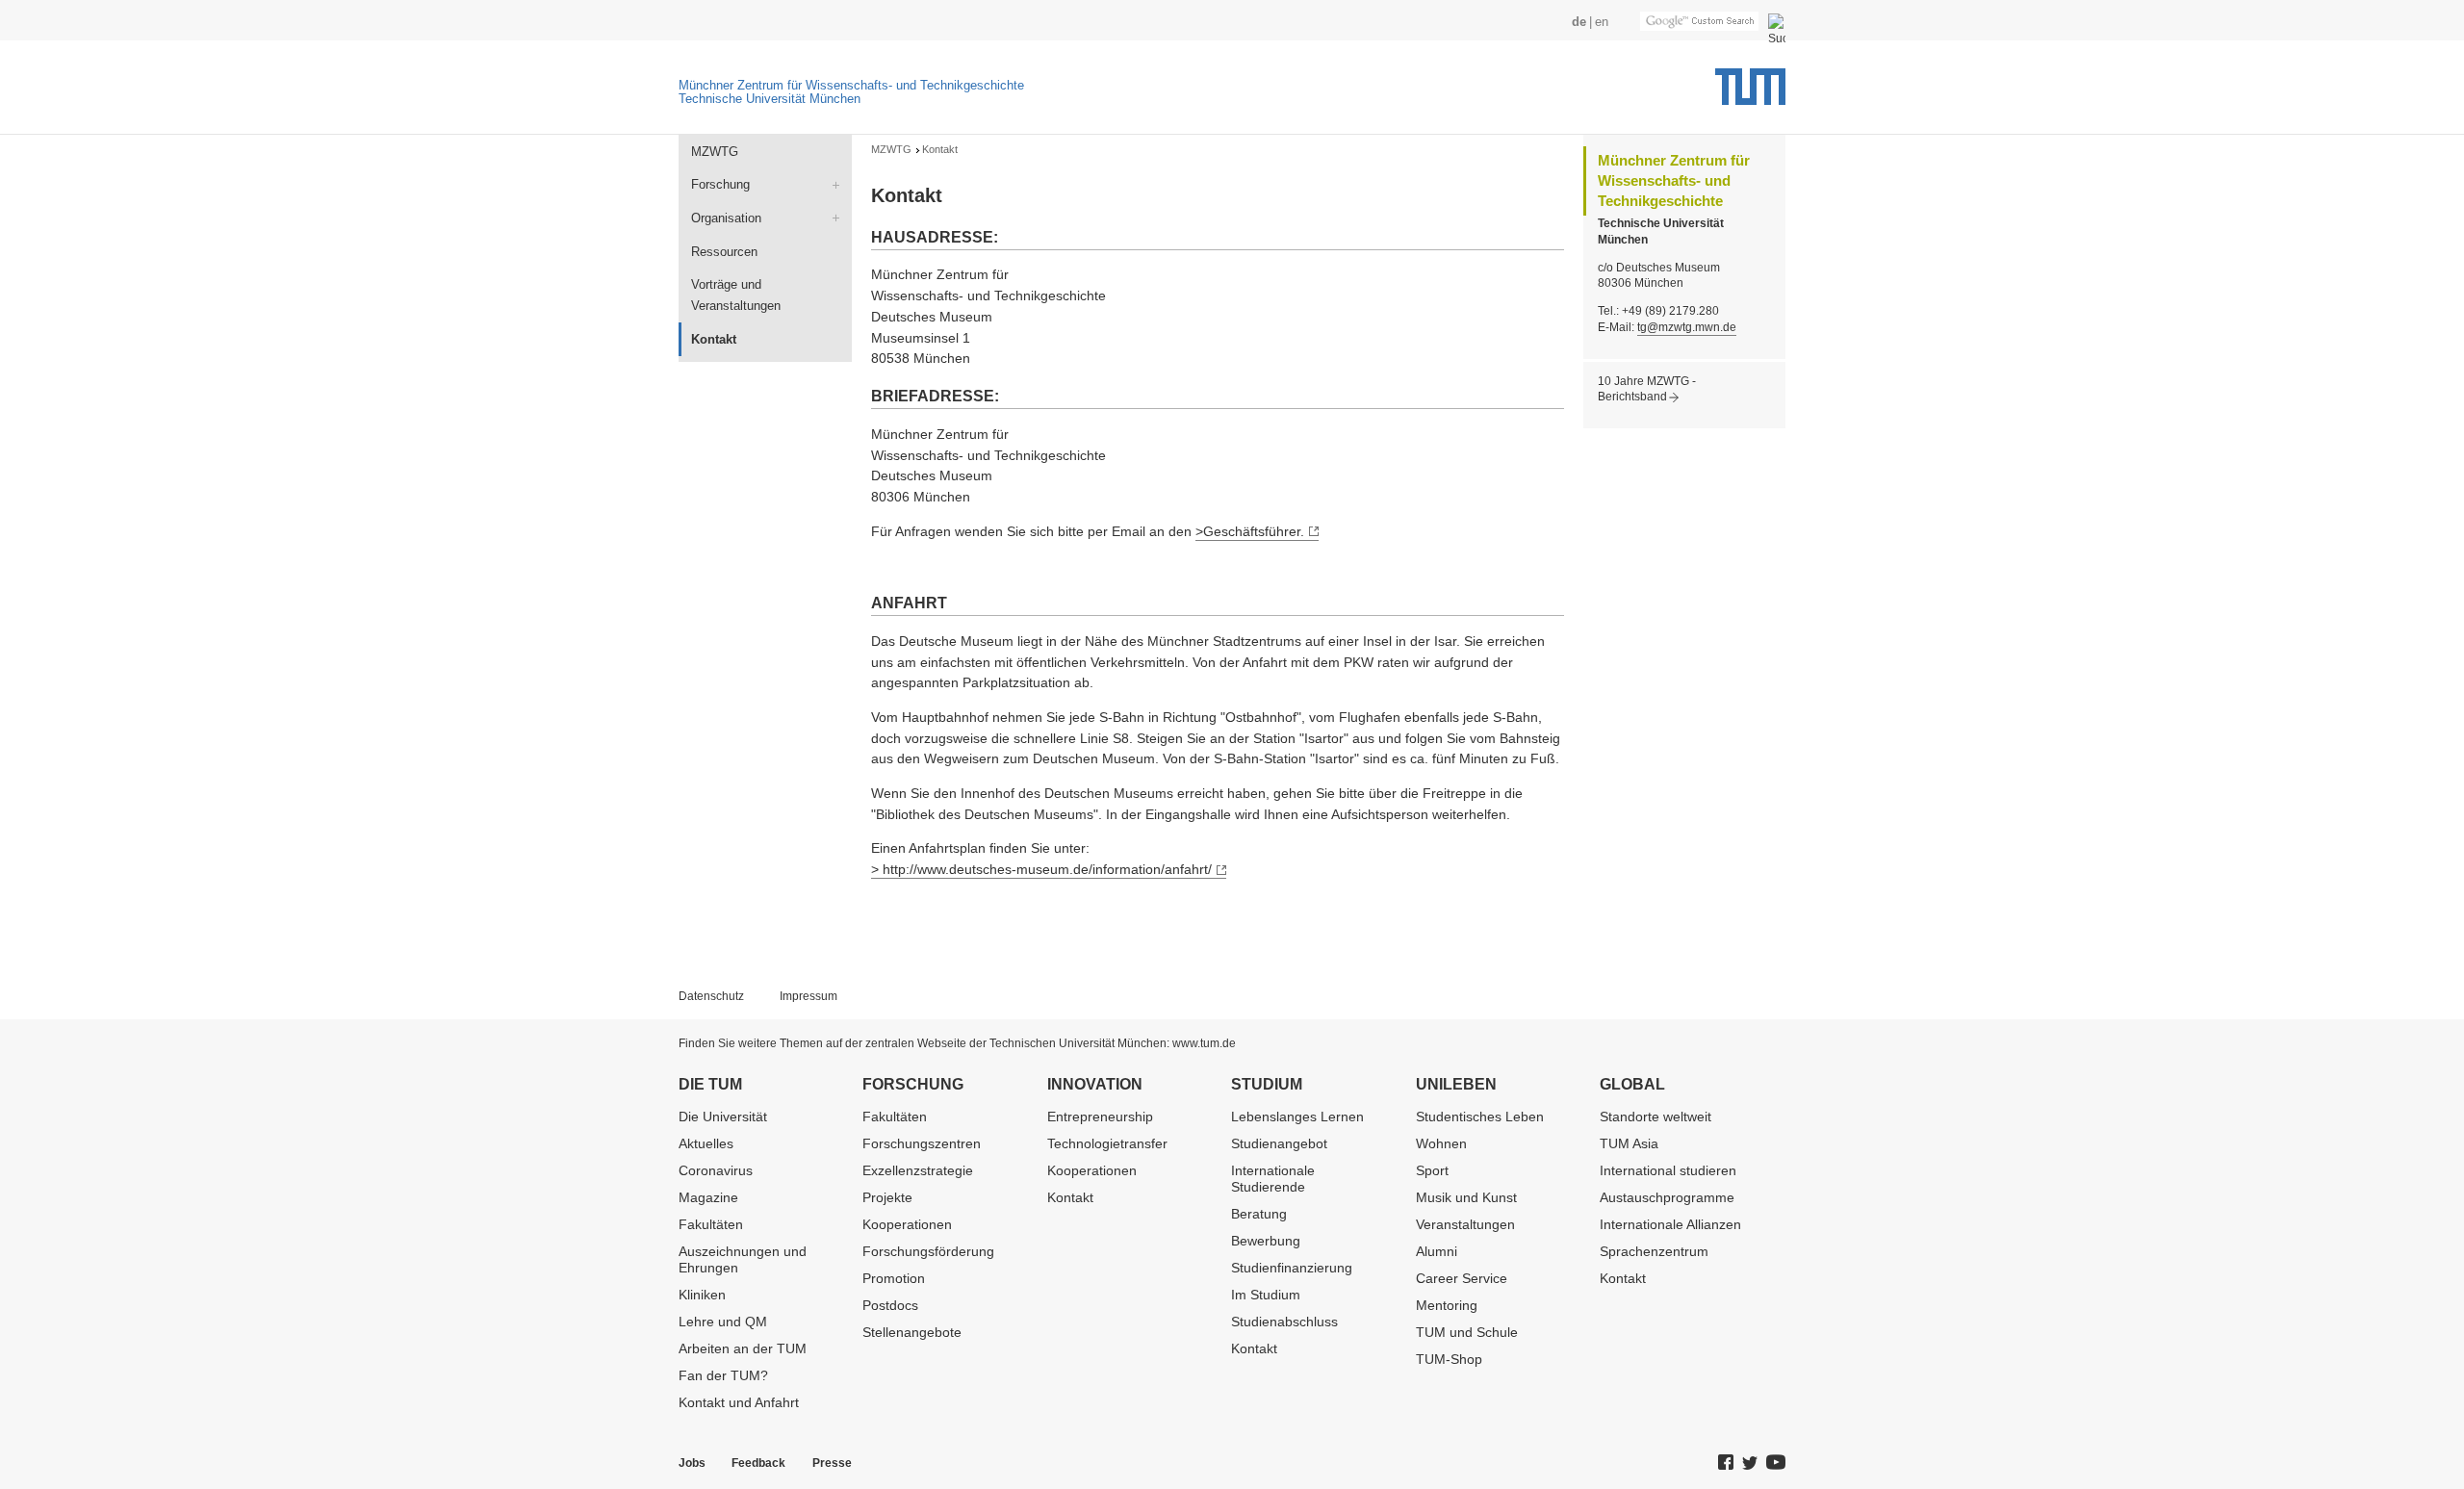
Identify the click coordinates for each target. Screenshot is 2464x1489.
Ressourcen (724, 252)
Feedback (758, 1463)
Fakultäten (711, 1224)
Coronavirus (716, 1170)
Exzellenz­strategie (918, 1170)
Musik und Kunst (1466, 1197)
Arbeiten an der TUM (743, 1348)
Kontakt (1070, 1197)
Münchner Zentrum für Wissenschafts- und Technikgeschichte (851, 85)
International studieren (1668, 1170)
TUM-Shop (1449, 1359)
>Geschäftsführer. (1250, 531)
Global (1632, 1084)
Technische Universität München (770, 99)
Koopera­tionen (1092, 1170)
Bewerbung (1266, 1241)
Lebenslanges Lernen (1297, 1117)
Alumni (1437, 1251)
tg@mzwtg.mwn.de (1687, 327)
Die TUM (710, 1084)
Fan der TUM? (723, 1375)
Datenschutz (711, 996)
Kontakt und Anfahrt (739, 1402)
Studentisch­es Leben (1480, 1117)
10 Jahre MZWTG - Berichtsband (1647, 389)
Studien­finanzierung (1292, 1268)
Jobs (692, 1463)
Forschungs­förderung (928, 1251)
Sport (1432, 1170)
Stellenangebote (912, 1332)
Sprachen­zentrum (1654, 1251)
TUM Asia (1629, 1143)
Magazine (708, 1197)
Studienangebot (1279, 1143)
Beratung (1259, 1214)
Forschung (720, 184)
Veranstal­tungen (1465, 1224)
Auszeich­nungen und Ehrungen (743, 1259)
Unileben (1456, 1084)
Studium (1267, 1084)
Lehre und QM (723, 1322)
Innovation (1095, 1084)
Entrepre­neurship (1100, 1117)
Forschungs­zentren (922, 1143)
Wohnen (1441, 1143)
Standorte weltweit (1655, 1117)
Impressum (808, 996)
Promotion (894, 1278)
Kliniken (702, 1295)
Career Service (1462, 1278)
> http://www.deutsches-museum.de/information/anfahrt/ (1041, 869)
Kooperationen (907, 1224)
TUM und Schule (1467, 1332)
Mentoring (1447, 1305)
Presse (832, 1463)
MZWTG (715, 152)
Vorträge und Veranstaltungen (736, 295)
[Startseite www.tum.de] (1750, 93)
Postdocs (890, 1305)
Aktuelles (706, 1143)
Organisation (726, 218)
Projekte (887, 1197)
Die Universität (723, 1117)
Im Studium (1266, 1295)
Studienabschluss (1284, 1322)
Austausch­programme (1667, 1197)
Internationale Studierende (1273, 1179)
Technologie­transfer (1107, 1143)
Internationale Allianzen (1670, 1224)
